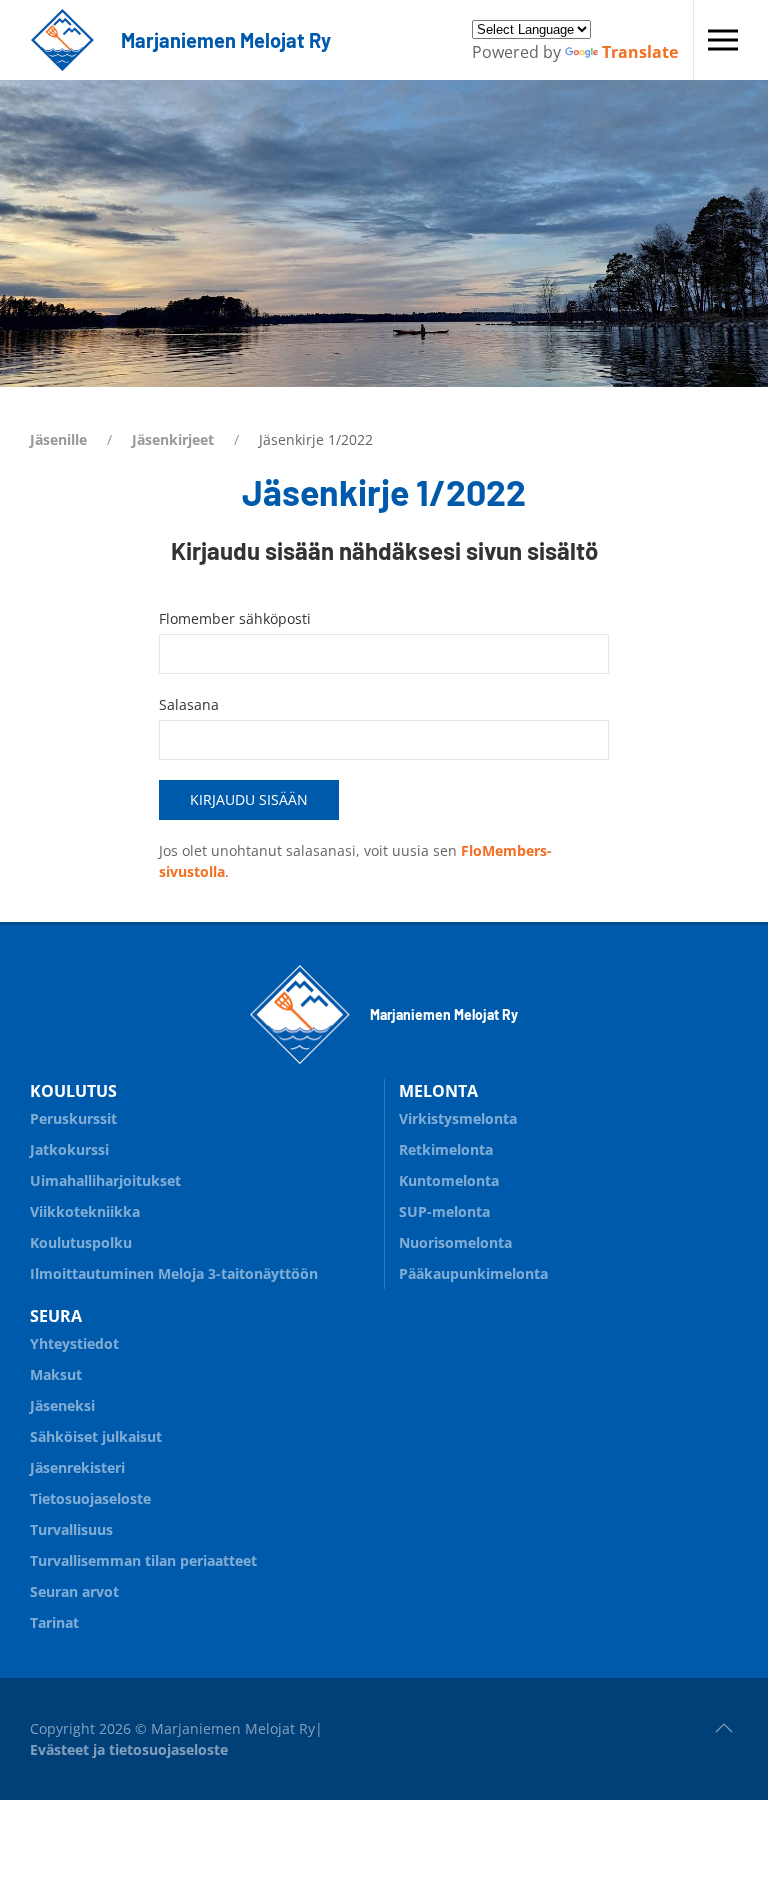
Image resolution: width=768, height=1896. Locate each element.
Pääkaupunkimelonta (473, 1273)
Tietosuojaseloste (90, 1498)
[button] (723, 40)
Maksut (56, 1374)
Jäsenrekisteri (77, 1467)
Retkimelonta (446, 1149)
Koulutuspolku (81, 1242)
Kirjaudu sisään (249, 799)
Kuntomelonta (449, 1180)
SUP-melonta (444, 1211)
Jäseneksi (62, 1405)
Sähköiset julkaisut (96, 1436)
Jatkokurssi (69, 1149)
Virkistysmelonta (458, 1118)
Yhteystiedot (74, 1343)
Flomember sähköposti (235, 618)
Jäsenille (58, 439)
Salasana (189, 704)
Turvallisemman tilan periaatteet (143, 1560)
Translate (640, 52)
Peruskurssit (73, 1118)
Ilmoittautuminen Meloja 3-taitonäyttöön (174, 1273)
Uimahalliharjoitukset (105, 1180)
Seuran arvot (74, 1591)
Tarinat (54, 1622)
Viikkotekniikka (85, 1211)
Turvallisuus (71, 1529)
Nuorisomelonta (455, 1242)
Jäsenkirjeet (173, 439)
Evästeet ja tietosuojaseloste (129, 1749)
